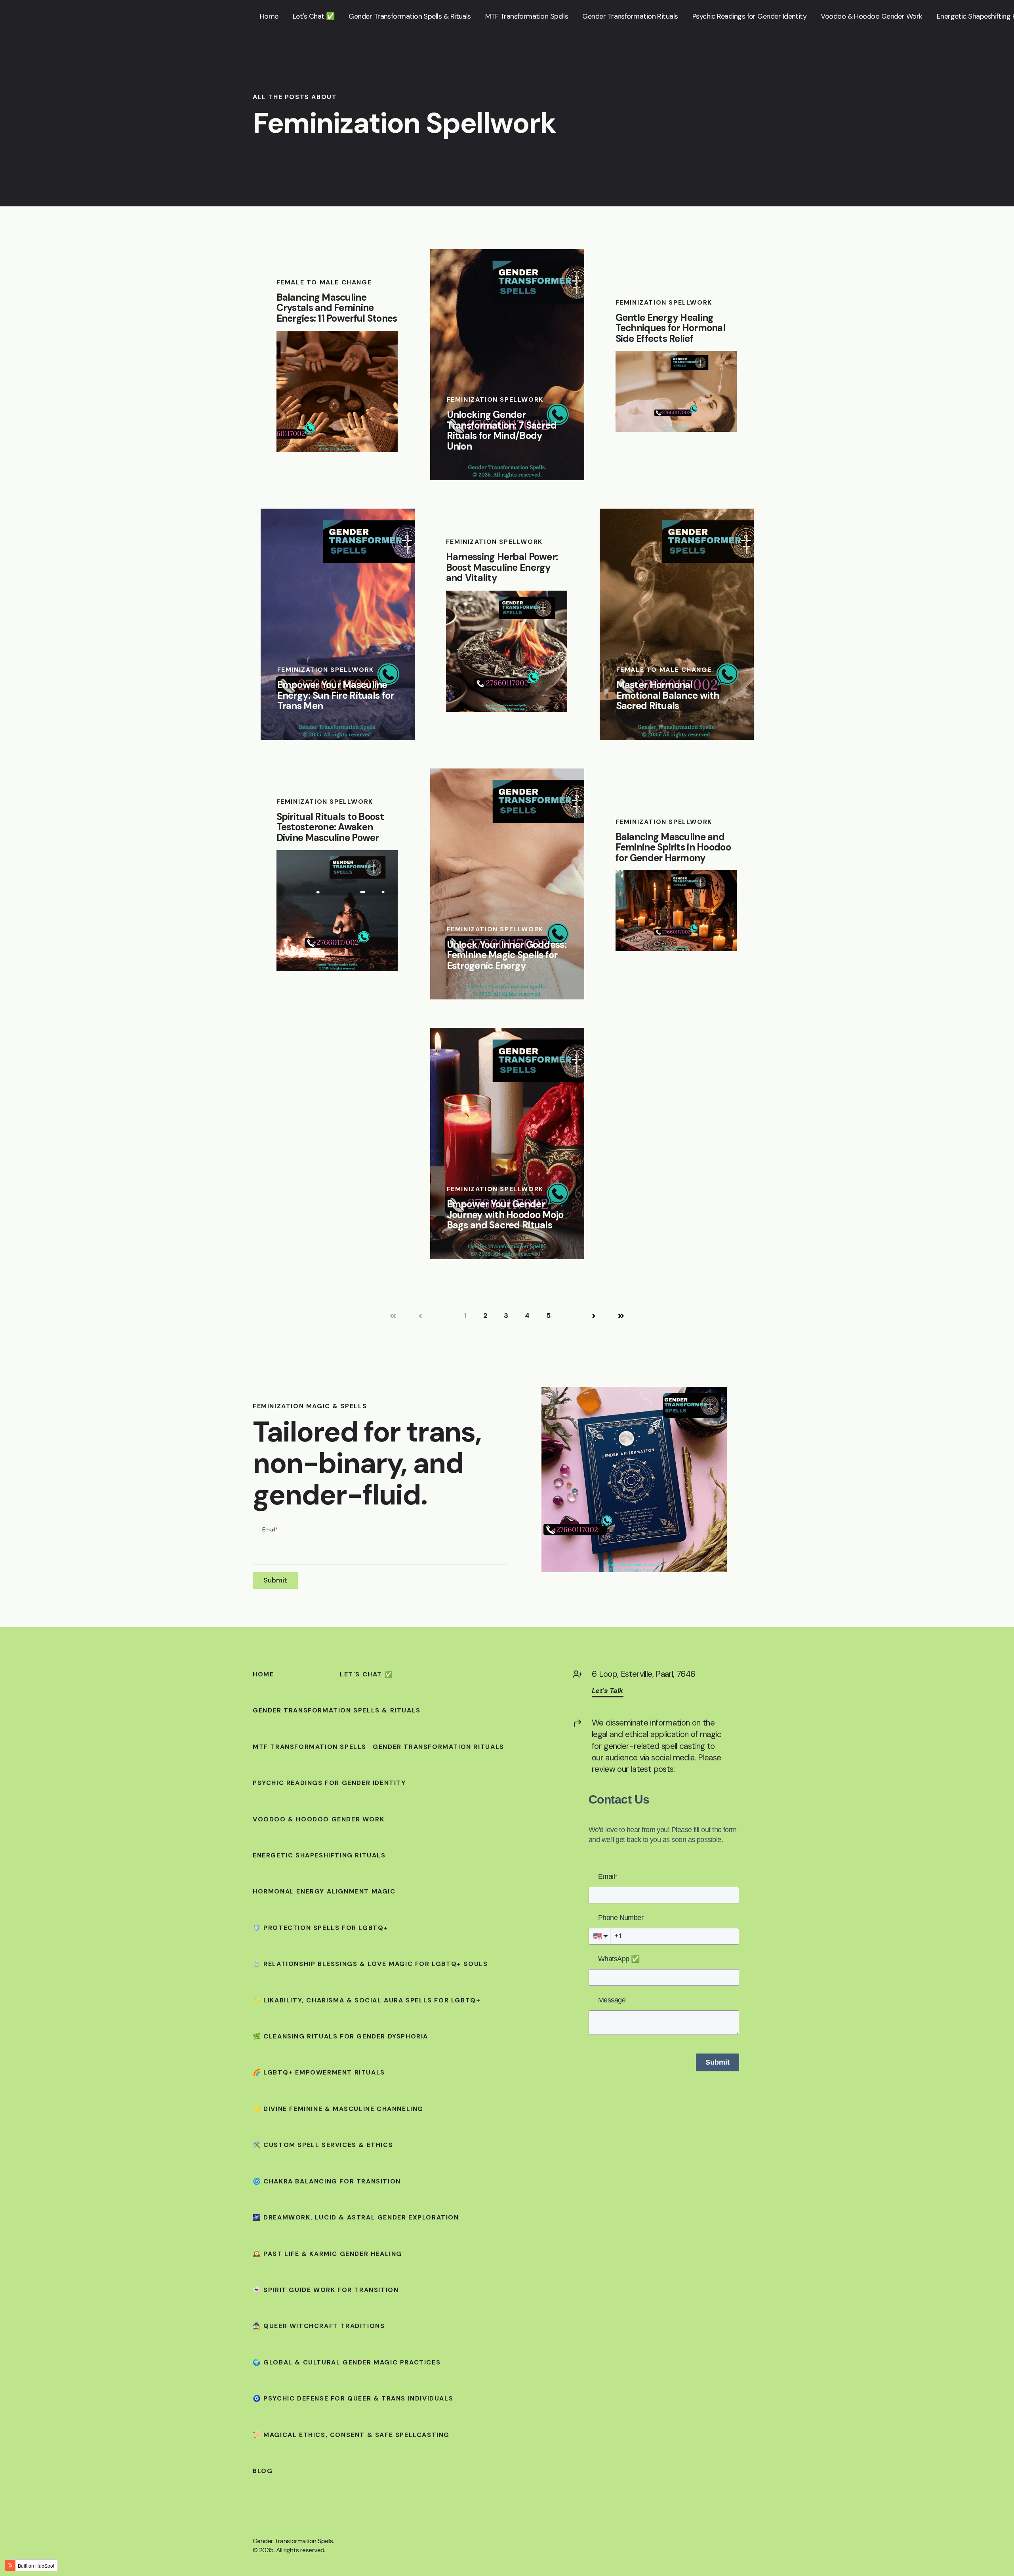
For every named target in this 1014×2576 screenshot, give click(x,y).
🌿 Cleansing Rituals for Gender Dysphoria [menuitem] (340, 2036)
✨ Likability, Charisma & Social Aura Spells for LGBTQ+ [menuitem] (367, 2000)
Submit (718, 2062)
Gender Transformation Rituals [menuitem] (438, 1747)
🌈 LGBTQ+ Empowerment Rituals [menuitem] (319, 2073)
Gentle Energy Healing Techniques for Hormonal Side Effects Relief (670, 328)
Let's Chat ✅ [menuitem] (366, 1674)
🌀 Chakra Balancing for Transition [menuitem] (327, 2181)
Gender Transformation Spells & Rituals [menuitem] (337, 1710)
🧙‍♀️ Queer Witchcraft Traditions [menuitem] (319, 2326)
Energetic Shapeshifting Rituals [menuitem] (319, 1855)
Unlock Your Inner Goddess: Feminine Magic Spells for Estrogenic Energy (507, 955)
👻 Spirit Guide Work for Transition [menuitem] (326, 2290)
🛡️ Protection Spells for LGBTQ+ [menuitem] (320, 1928)
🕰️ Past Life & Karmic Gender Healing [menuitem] (327, 2254)
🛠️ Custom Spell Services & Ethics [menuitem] (323, 2145)
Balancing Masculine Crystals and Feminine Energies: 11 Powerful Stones (337, 308)
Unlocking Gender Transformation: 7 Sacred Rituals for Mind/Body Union (502, 430)
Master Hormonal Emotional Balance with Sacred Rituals (668, 695)
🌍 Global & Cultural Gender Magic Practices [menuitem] (347, 2362)
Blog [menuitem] (263, 2471)
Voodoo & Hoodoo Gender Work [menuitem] (318, 1819)
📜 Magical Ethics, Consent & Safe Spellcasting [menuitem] (351, 2435)
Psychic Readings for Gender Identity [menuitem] (329, 1783)
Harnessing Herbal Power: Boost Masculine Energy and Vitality (502, 567)
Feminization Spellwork (495, 399)
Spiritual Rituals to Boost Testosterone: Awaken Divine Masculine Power (330, 827)
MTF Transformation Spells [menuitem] (310, 1747)
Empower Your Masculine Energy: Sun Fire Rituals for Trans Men (336, 695)
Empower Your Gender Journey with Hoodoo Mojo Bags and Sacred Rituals (505, 1215)
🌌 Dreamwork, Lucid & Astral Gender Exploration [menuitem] (356, 2218)
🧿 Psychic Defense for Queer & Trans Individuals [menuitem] (353, 2399)
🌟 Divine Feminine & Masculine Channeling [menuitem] (338, 2109)
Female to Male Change (324, 282)
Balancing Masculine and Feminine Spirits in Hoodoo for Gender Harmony (673, 847)
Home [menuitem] (263, 1674)
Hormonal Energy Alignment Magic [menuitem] (324, 1891)
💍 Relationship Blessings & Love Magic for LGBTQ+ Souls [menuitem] (370, 1964)
